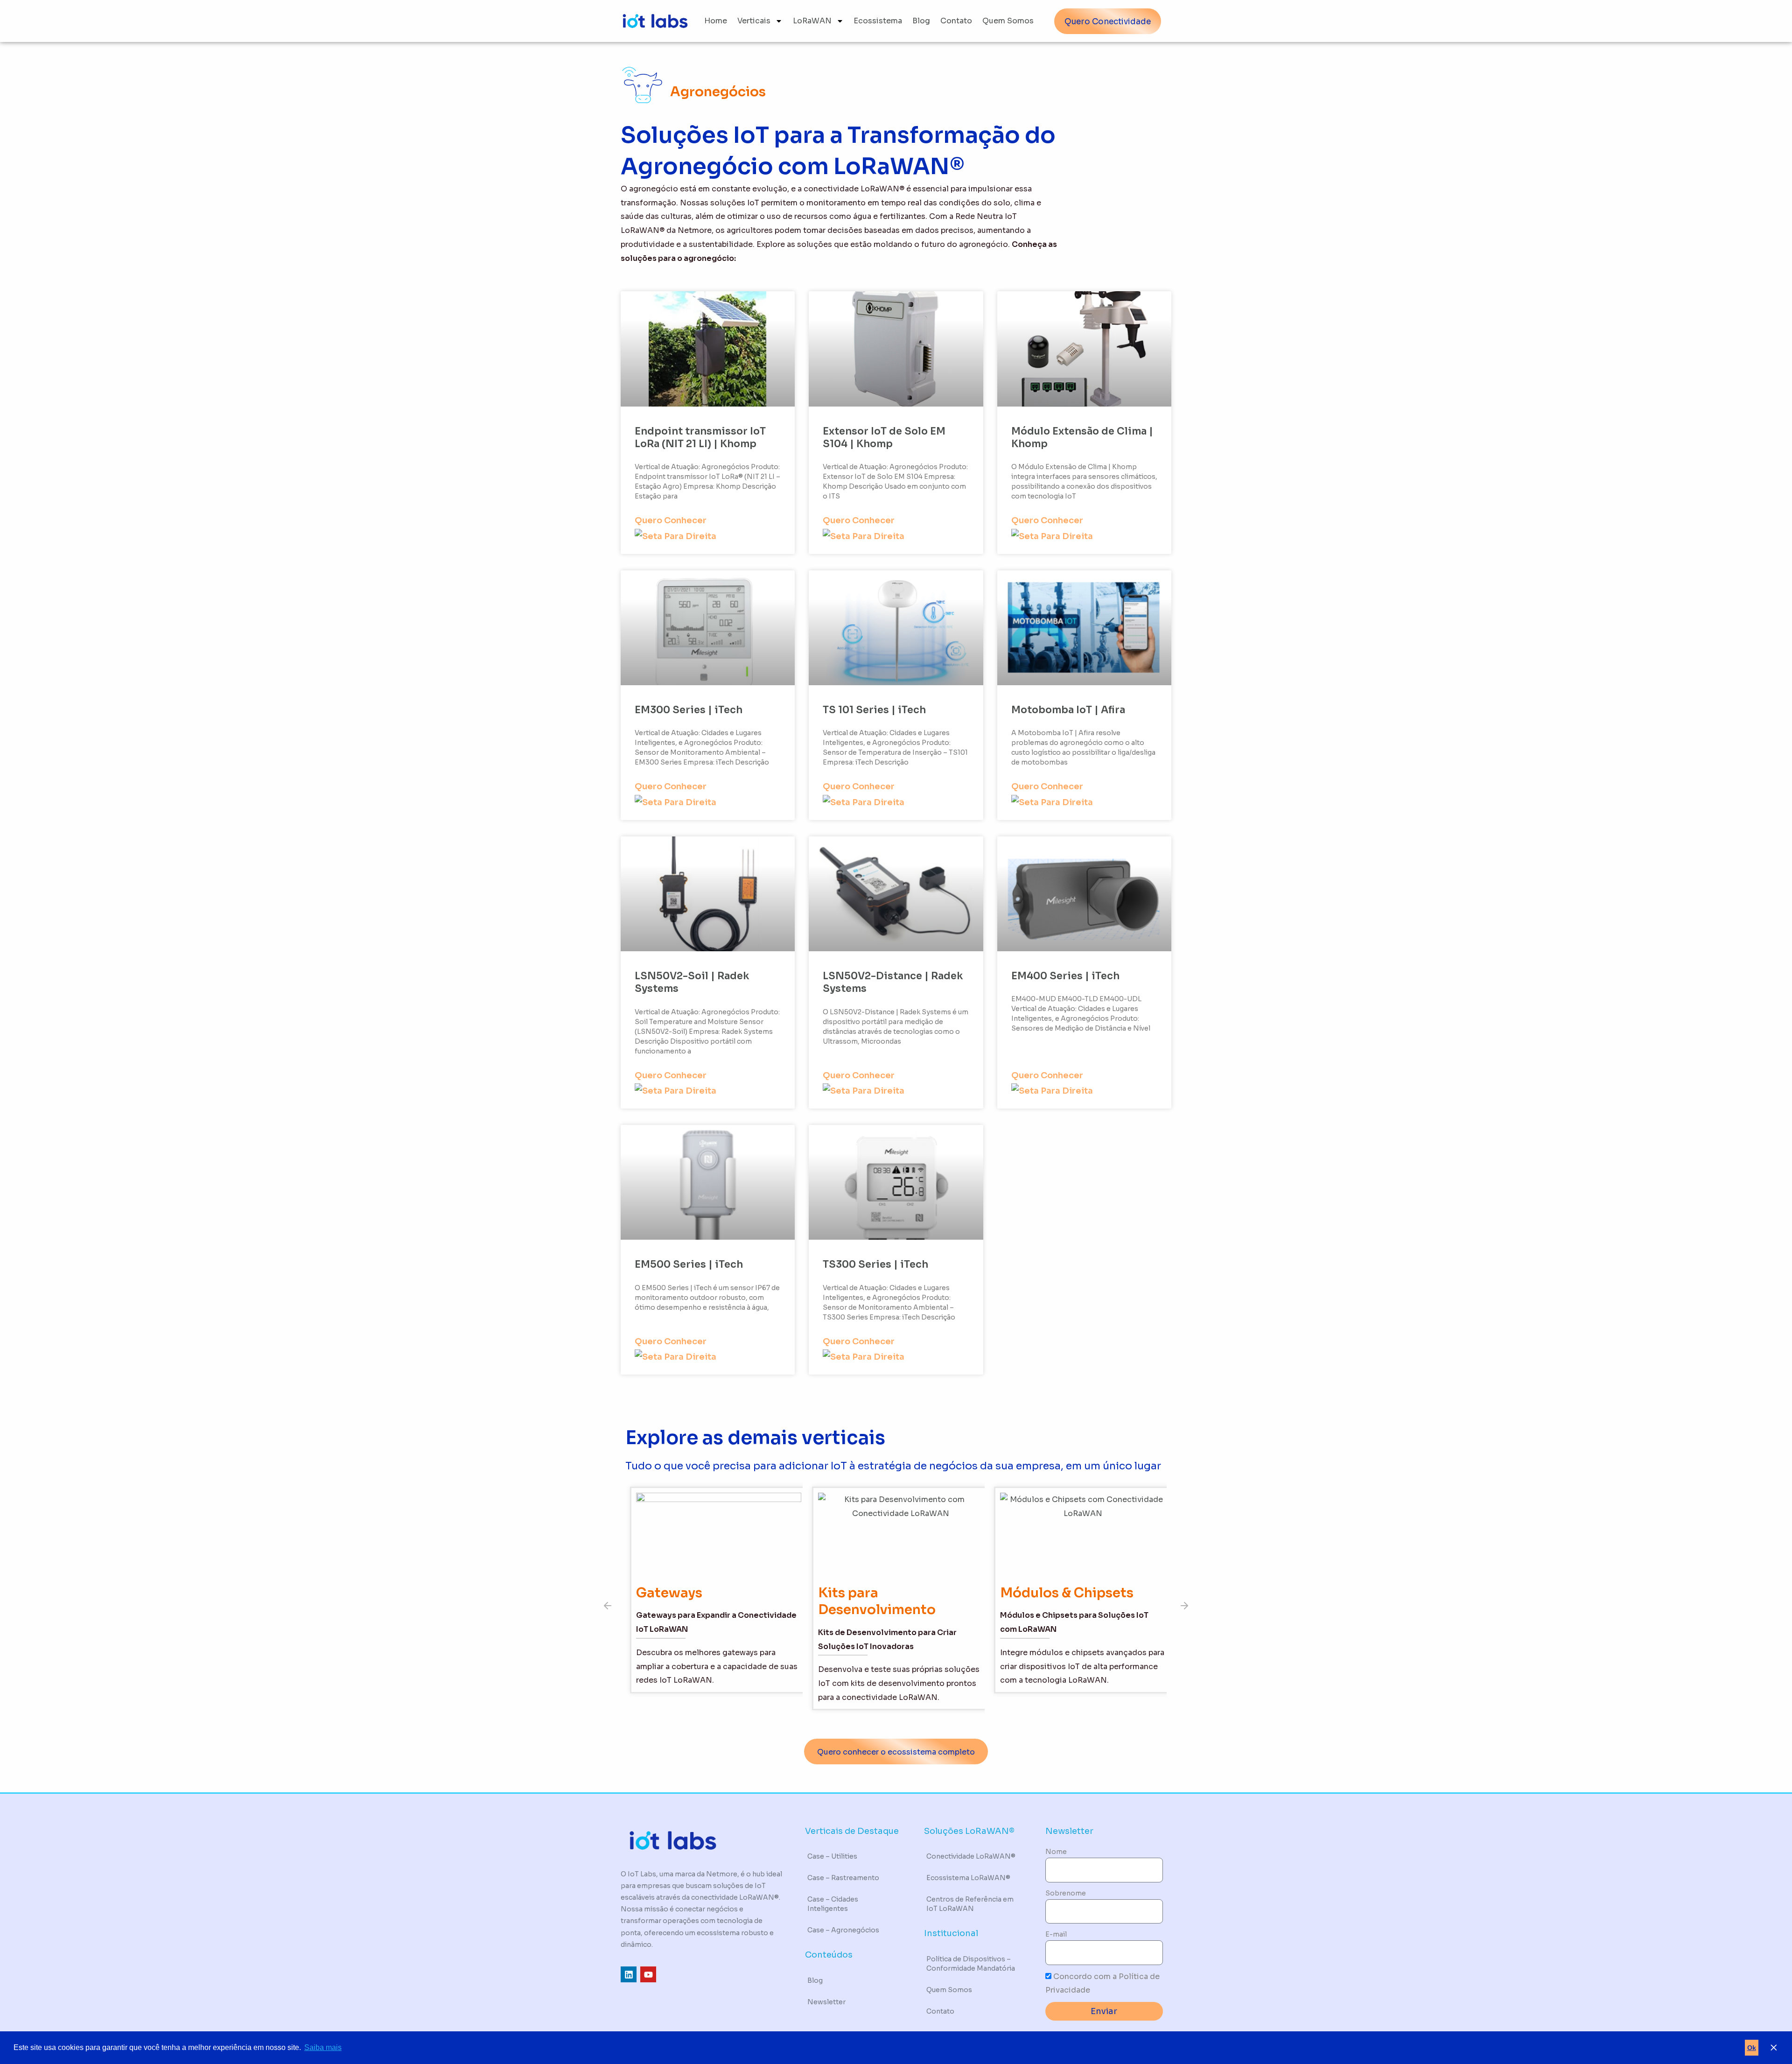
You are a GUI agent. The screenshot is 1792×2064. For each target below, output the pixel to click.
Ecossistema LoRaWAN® (968, 1878)
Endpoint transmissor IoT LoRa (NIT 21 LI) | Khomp (700, 438)
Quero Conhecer (671, 520)
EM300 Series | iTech (689, 710)
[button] (608, 1606)
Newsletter (826, 2002)
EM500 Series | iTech (689, 1264)
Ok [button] (1752, 2048)
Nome (1056, 1852)
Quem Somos (1008, 21)
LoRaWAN (812, 21)
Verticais (754, 21)
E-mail (1056, 1934)
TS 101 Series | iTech (874, 710)
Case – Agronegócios (843, 1930)
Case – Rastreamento (843, 1878)
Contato (956, 21)
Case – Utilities (832, 1856)
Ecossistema (878, 21)
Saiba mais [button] (323, 2047)
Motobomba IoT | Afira (1068, 710)
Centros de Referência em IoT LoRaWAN (970, 1904)
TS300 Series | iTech (875, 1264)
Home (716, 21)
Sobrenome (1066, 1893)
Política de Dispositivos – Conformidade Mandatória (971, 1964)
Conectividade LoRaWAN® (971, 1856)
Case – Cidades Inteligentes (833, 1904)
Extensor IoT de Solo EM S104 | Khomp (884, 438)
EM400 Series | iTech (1065, 976)
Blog (921, 21)
